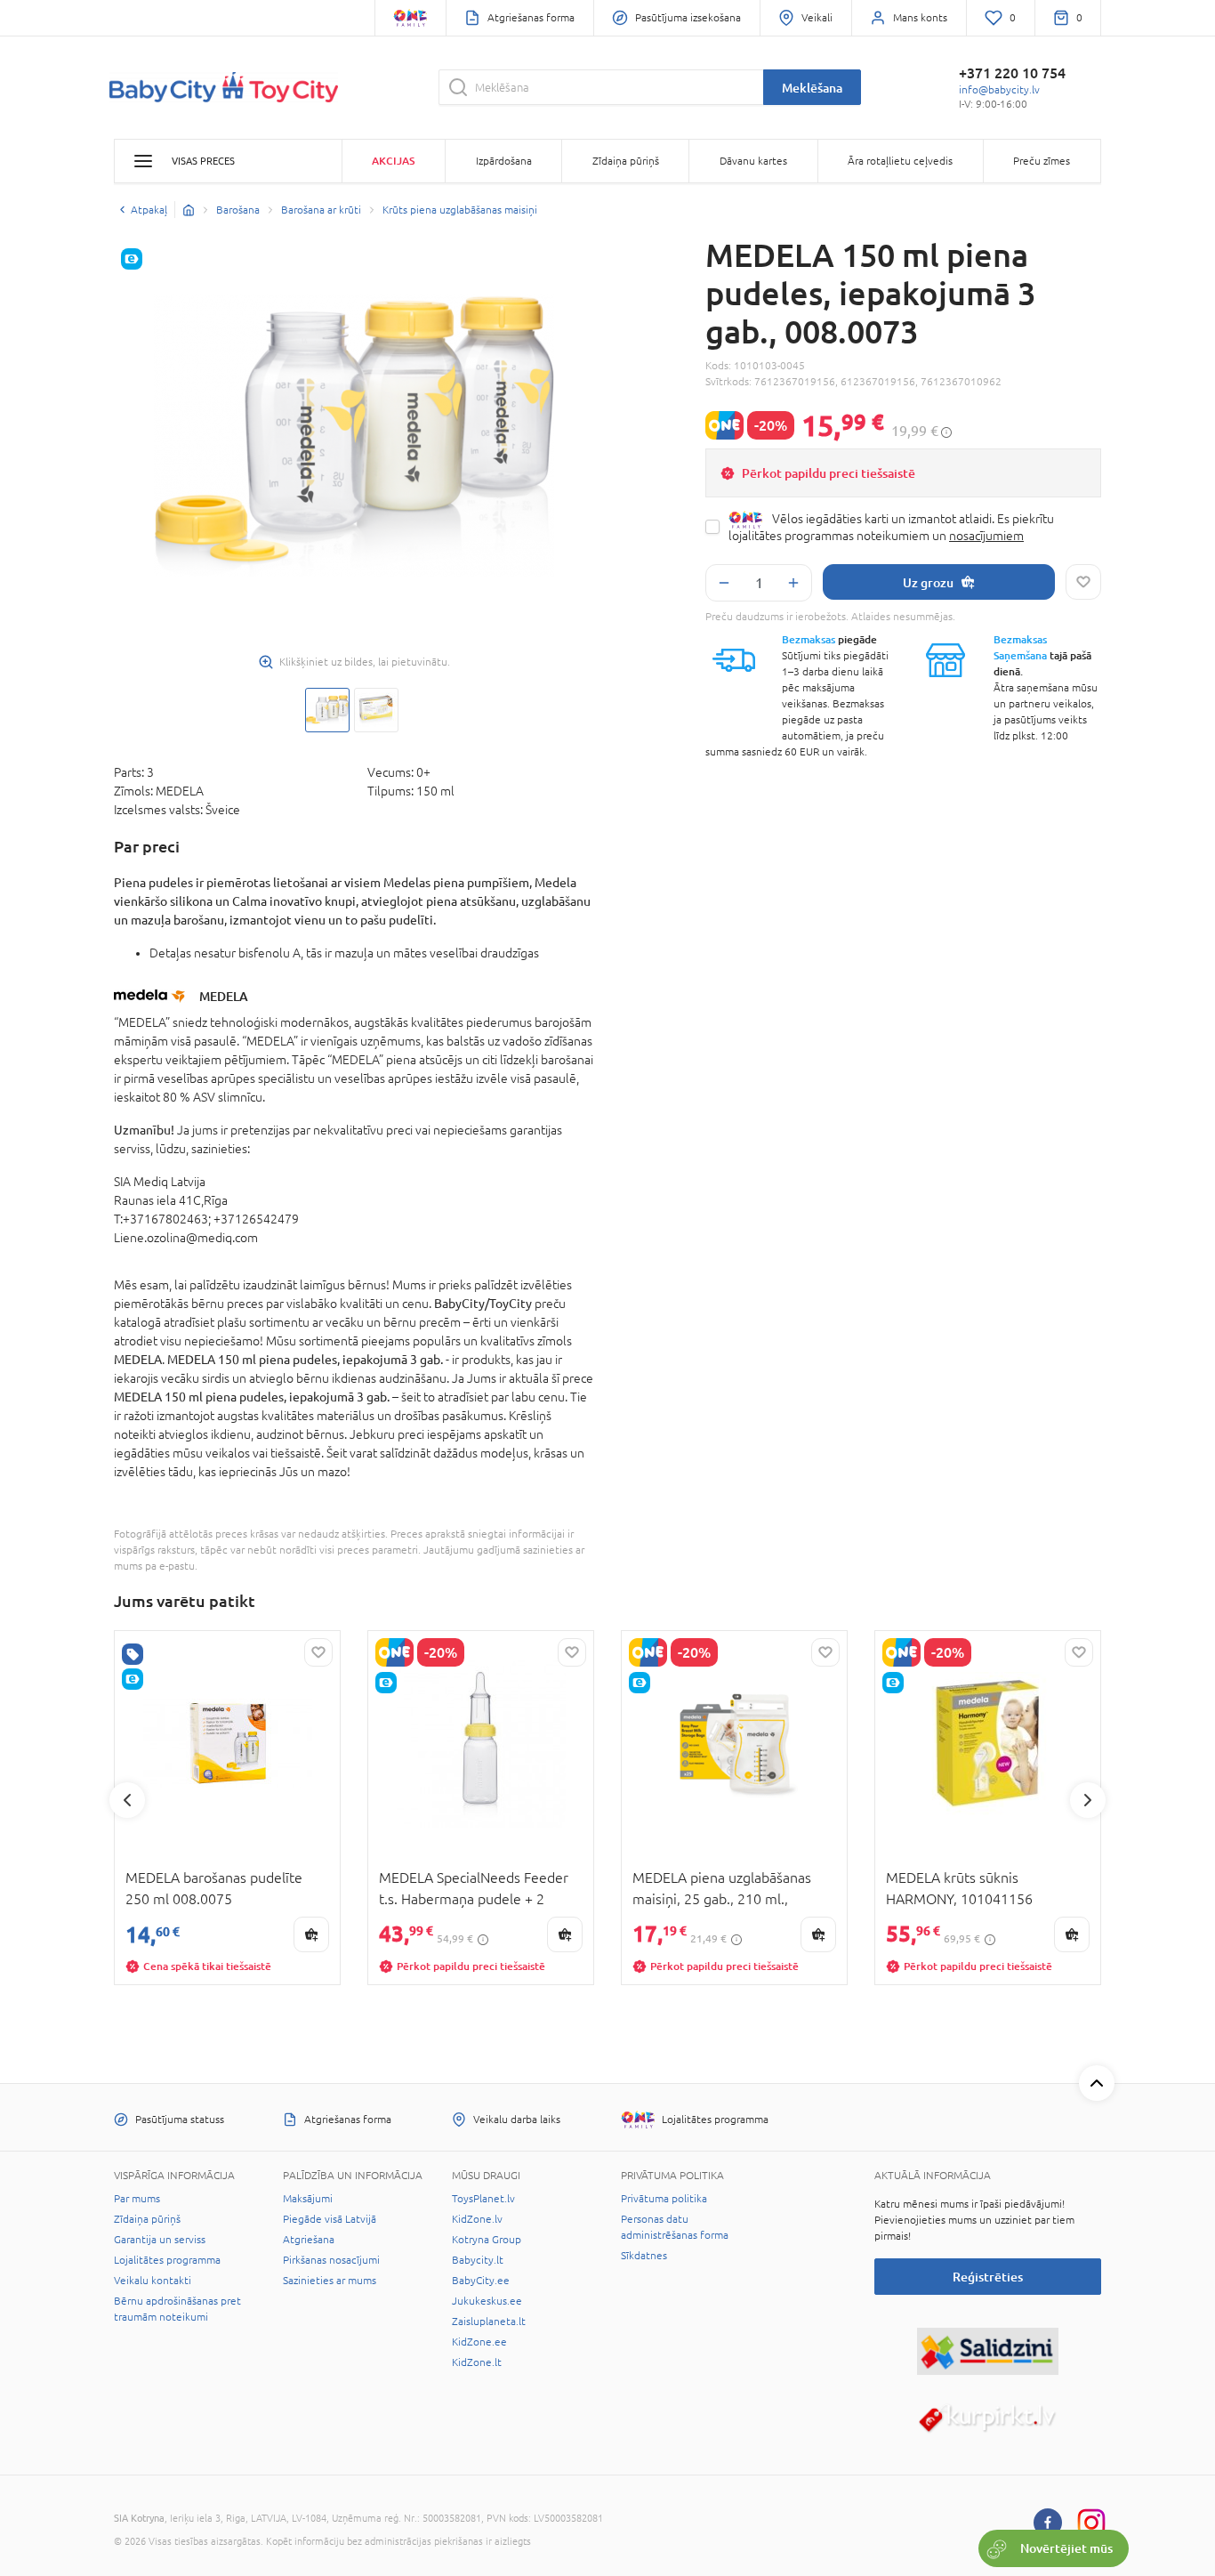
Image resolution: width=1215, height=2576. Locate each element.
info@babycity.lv (999, 90)
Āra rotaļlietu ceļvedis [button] (900, 161)
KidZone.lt (477, 2362)
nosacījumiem (986, 536)
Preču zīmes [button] (1042, 161)
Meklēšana (812, 88)
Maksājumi (308, 2199)
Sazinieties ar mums (330, 2281)
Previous (127, 1800)
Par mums (137, 2199)
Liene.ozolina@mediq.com (186, 1238)
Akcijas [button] (393, 161)
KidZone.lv (477, 2219)
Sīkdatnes (644, 2256)
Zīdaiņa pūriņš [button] (626, 161)
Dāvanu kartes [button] (753, 161)
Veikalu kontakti (153, 2281)
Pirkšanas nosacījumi (331, 2260)
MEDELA (224, 996)
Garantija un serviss (160, 2240)
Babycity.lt (478, 2260)
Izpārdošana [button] (504, 161)
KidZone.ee (479, 2342)
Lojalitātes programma (167, 2260)
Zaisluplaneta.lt (489, 2322)
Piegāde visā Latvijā (330, 2219)
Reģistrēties (988, 2277)
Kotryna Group (487, 2240)
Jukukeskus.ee (487, 2301)
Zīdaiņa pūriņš (147, 2219)
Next (1088, 1800)
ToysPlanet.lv (483, 2199)
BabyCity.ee (481, 2281)
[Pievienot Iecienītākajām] (1083, 582)
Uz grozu (928, 582)
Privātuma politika (664, 2199)
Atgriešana (309, 2240)
